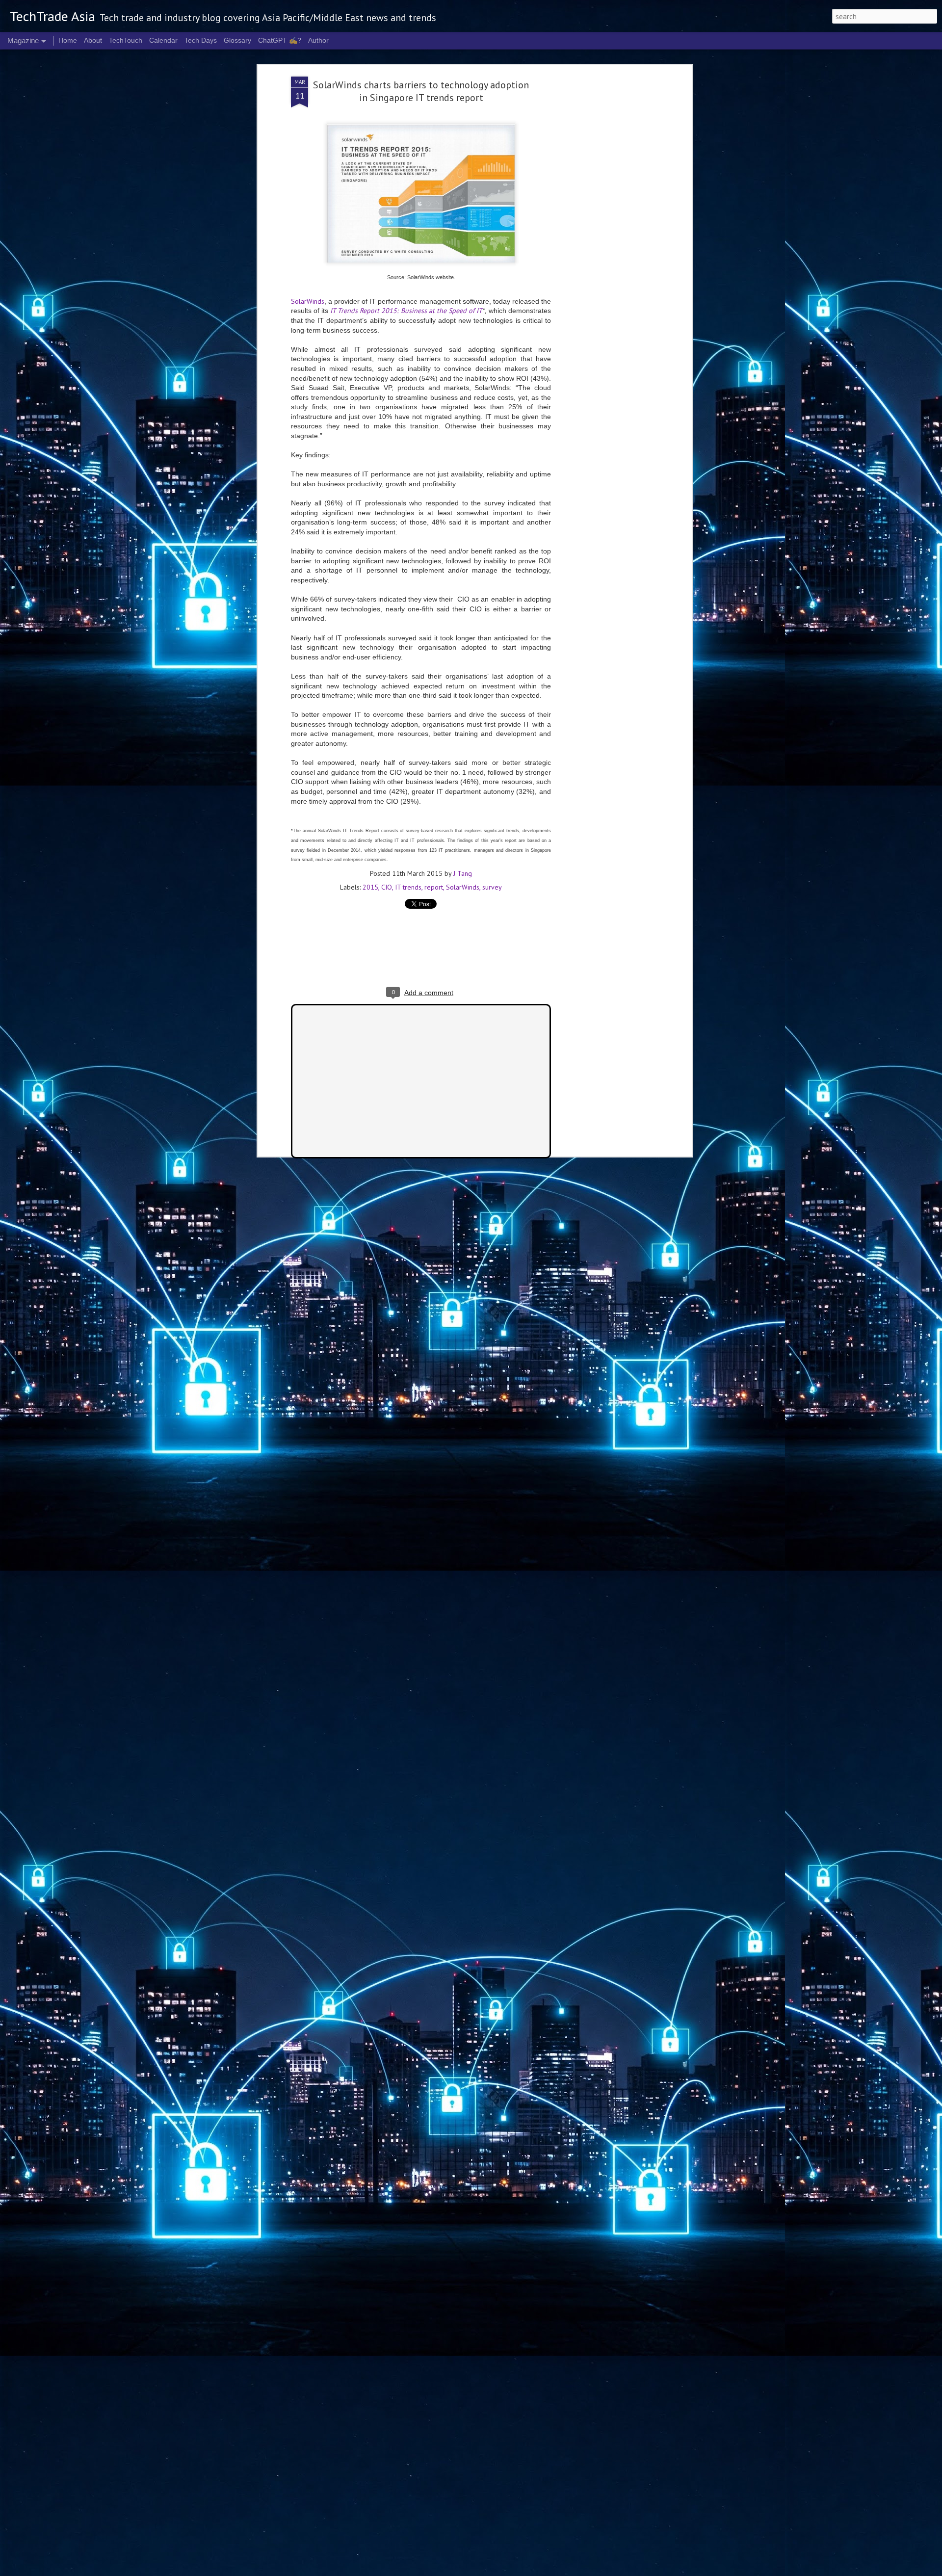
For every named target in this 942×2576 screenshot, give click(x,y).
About (93, 40)
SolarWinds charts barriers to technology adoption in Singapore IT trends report (421, 91)
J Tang (463, 873)
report (434, 887)
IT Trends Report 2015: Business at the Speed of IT (406, 311)
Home (68, 40)
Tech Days (201, 40)
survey (492, 887)
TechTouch (126, 40)
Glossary (237, 40)
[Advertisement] (605, 231)
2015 (370, 887)
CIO (387, 887)
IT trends (408, 887)
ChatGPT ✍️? (280, 40)
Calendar (163, 40)
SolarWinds (308, 301)
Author (318, 40)
